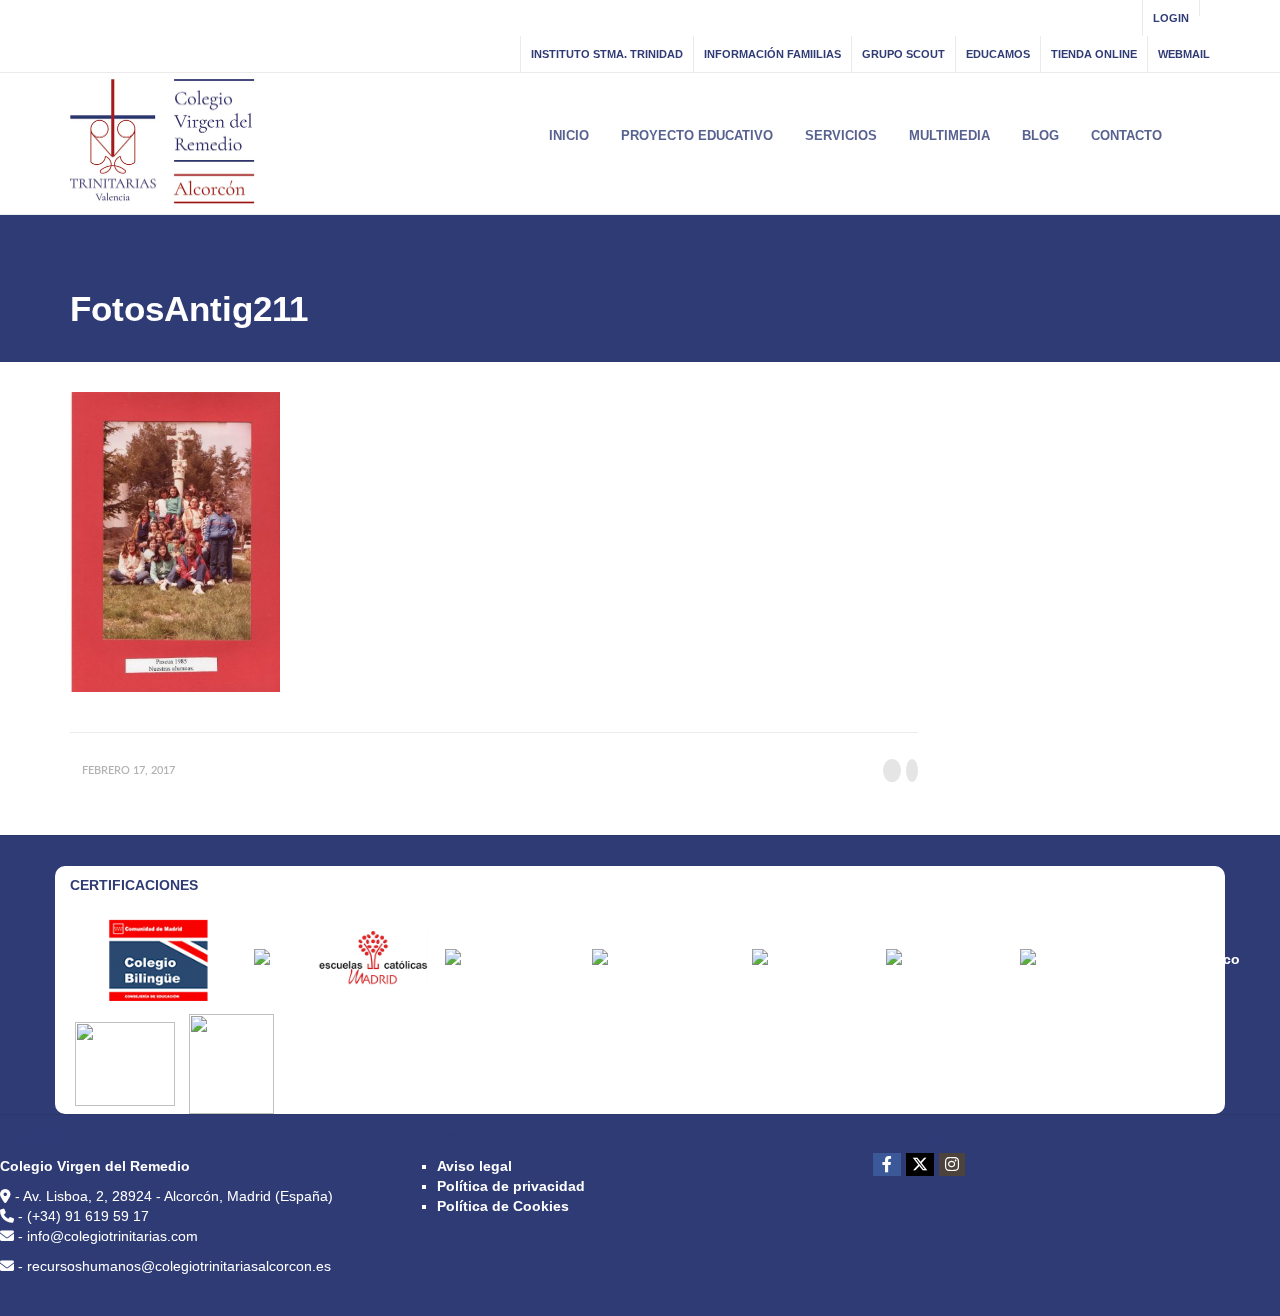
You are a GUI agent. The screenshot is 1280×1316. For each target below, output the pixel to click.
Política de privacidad (511, 1186)
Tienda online (1094, 54)
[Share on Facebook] (892, 770)
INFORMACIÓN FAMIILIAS (772, 54)
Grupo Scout (903, 54)
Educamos (998, 54)
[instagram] (952, 1164)
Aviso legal (474, 1166)
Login (1171, 18)
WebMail (1184, 54)
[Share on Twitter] (912, 770)
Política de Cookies (503, 1206)
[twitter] (920, 1164)
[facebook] (887, 1164)
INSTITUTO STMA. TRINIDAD (607, 54)
